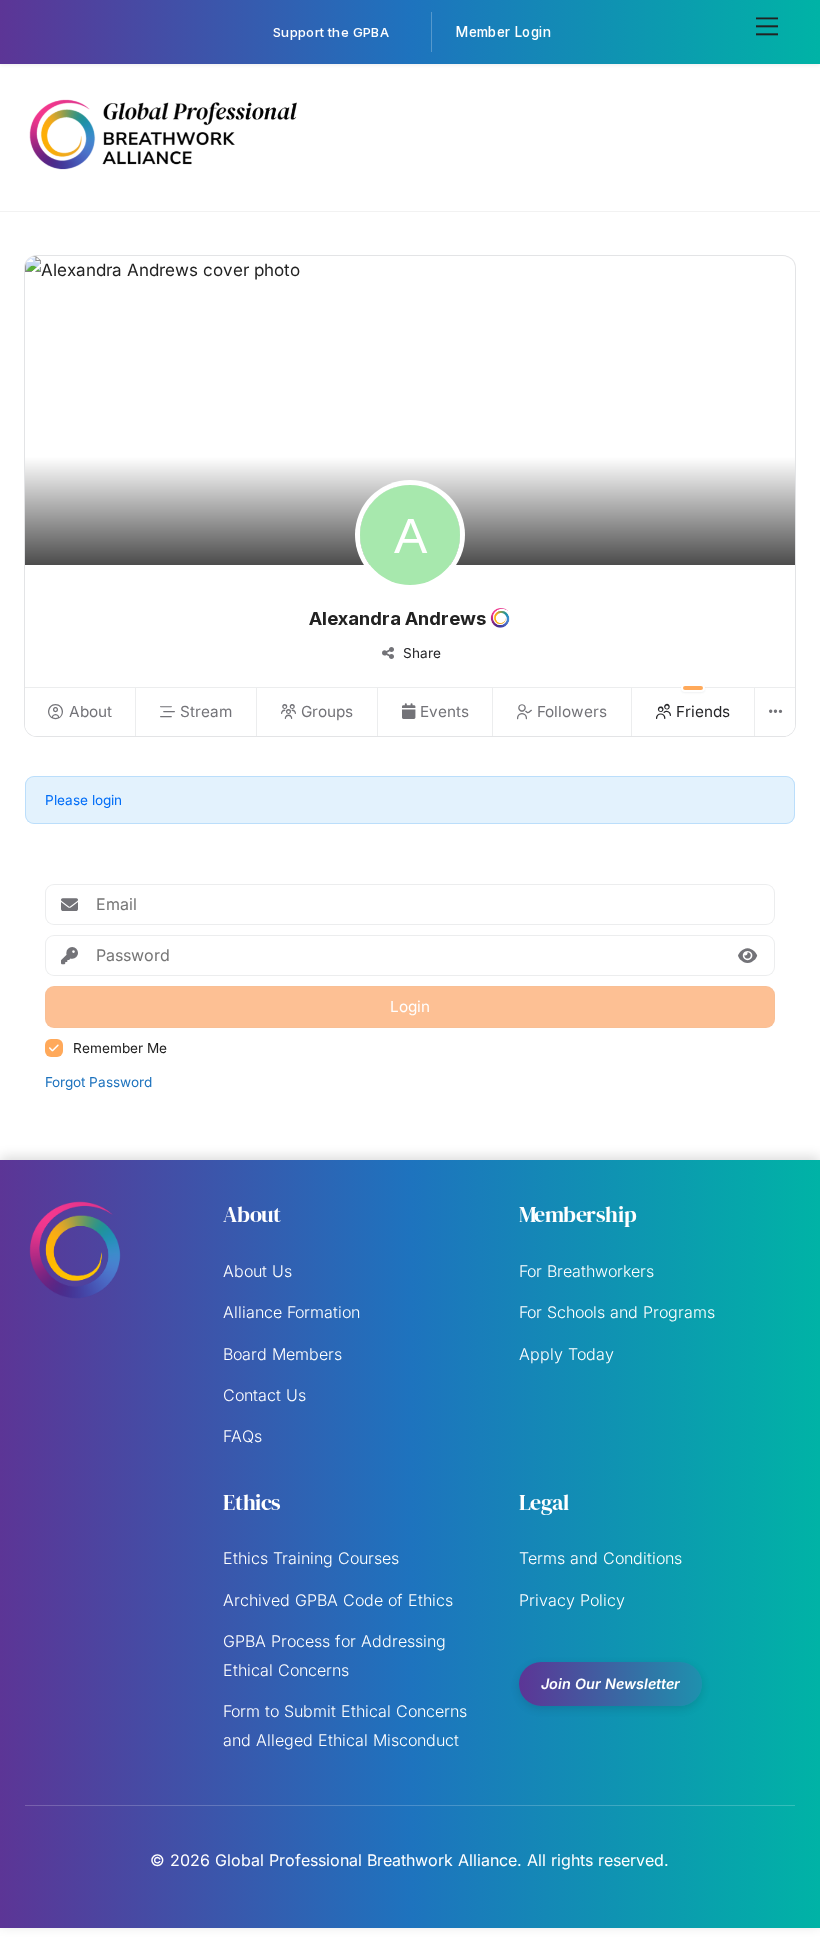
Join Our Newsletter (610, 1683)
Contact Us (264, 1395)
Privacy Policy (572, 1600)
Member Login (503, 32)
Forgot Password (98, 1082)
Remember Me (120, 1048)
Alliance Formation (291, 1312)
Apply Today (566, 1354)
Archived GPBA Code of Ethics (338, 1600)
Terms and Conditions (600, 1558)
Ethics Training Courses (311, 1558)
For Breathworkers (586, 1271)
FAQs (242, 1436)
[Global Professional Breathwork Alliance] (162, 173)
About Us (257, 1271)
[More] (774, 712)
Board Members (282, 1354)
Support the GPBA (331, 32)
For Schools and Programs (617, 1312)
